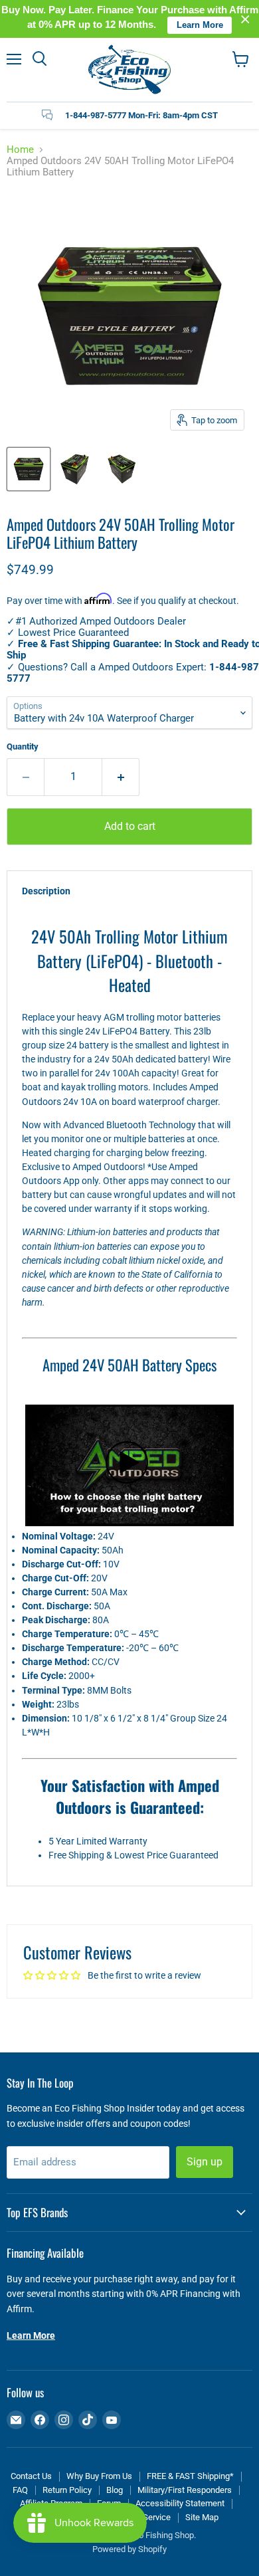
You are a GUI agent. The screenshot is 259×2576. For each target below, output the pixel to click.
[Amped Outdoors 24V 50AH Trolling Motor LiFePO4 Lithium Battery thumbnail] (29, 469)
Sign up (205, 2162)
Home (20, 150)
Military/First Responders (185, 2490)
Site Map (202, 2517)
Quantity (23, 746)
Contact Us (31, 2476)
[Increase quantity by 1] (121, 777)
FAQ (20, 2490)
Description (46, 891)
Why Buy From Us (99, 2476)
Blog (115, 2490)
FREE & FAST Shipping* (190, 2476)
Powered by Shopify (129, 2549)
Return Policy (67, 2490)
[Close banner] (245, 19)
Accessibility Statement (180, 2503)
